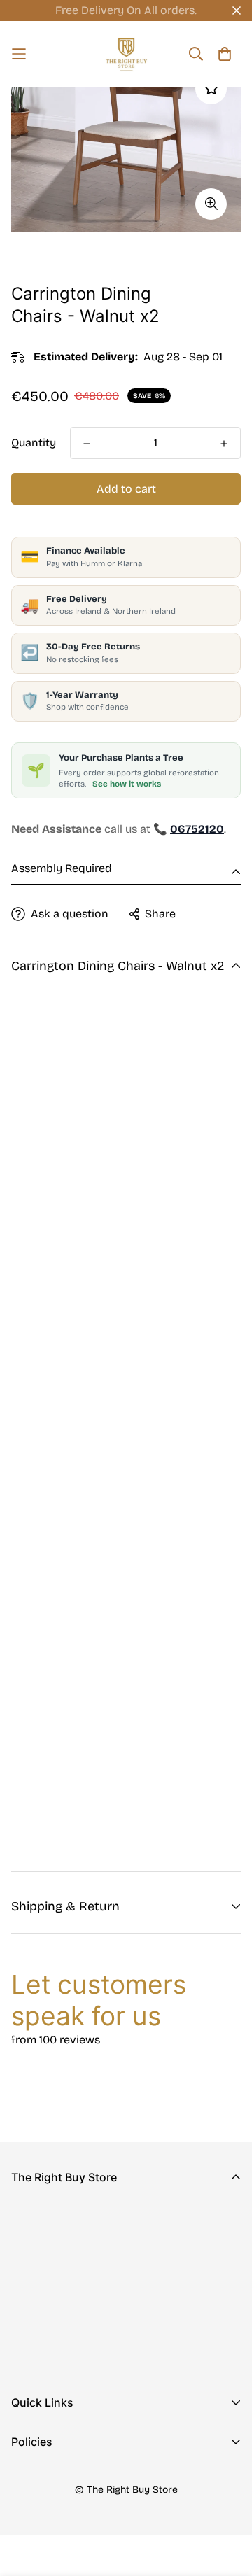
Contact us (40, 2461)
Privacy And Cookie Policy (80, 2478)
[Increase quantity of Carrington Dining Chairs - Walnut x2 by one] (224, 444)
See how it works (127, 784)
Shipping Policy (52, 2522)
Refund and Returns (63, 2500)
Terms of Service (55, 2545)
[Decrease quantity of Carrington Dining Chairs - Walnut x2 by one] (87, 444)
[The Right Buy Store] (126, 54)
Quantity (34, 443)
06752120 (36, 2306)
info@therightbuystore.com (84, 2325)
